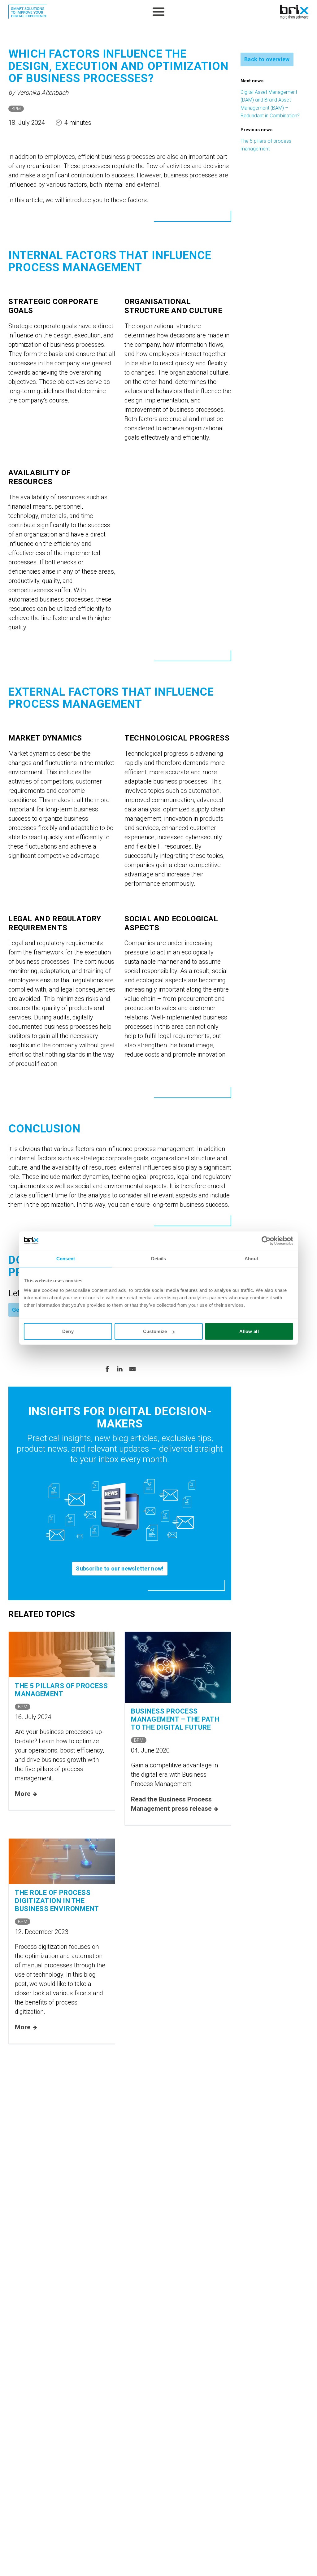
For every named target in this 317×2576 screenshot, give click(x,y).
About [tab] (251, 1258)
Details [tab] (159, 1258)
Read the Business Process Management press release (171, 1804)
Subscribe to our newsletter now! (120, 1568)
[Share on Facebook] (107, 1368)
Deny (68, 1331)
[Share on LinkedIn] (120, 1368)
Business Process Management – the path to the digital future (175, 1719)
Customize (155, 1331)
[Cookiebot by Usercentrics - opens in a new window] (266, 1240)
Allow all (249, 1331)
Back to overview (267, 59)
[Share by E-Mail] (132, 1368)
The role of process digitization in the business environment (57, 1901)
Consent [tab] (66, 1258)
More (23, 1794)
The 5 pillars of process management (61, 1690)
